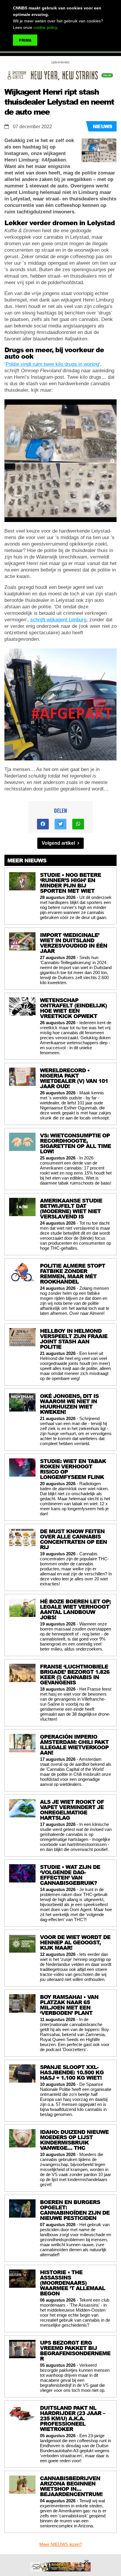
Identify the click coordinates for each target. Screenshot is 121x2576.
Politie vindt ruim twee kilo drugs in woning (52, 364)
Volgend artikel (59, 843)
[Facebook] (43, 824)
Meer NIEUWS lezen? (61, 2544)
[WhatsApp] (78, 824)
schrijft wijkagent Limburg (58, 620)
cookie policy (45, 27)
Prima (25, 40)
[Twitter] (60, 824)
